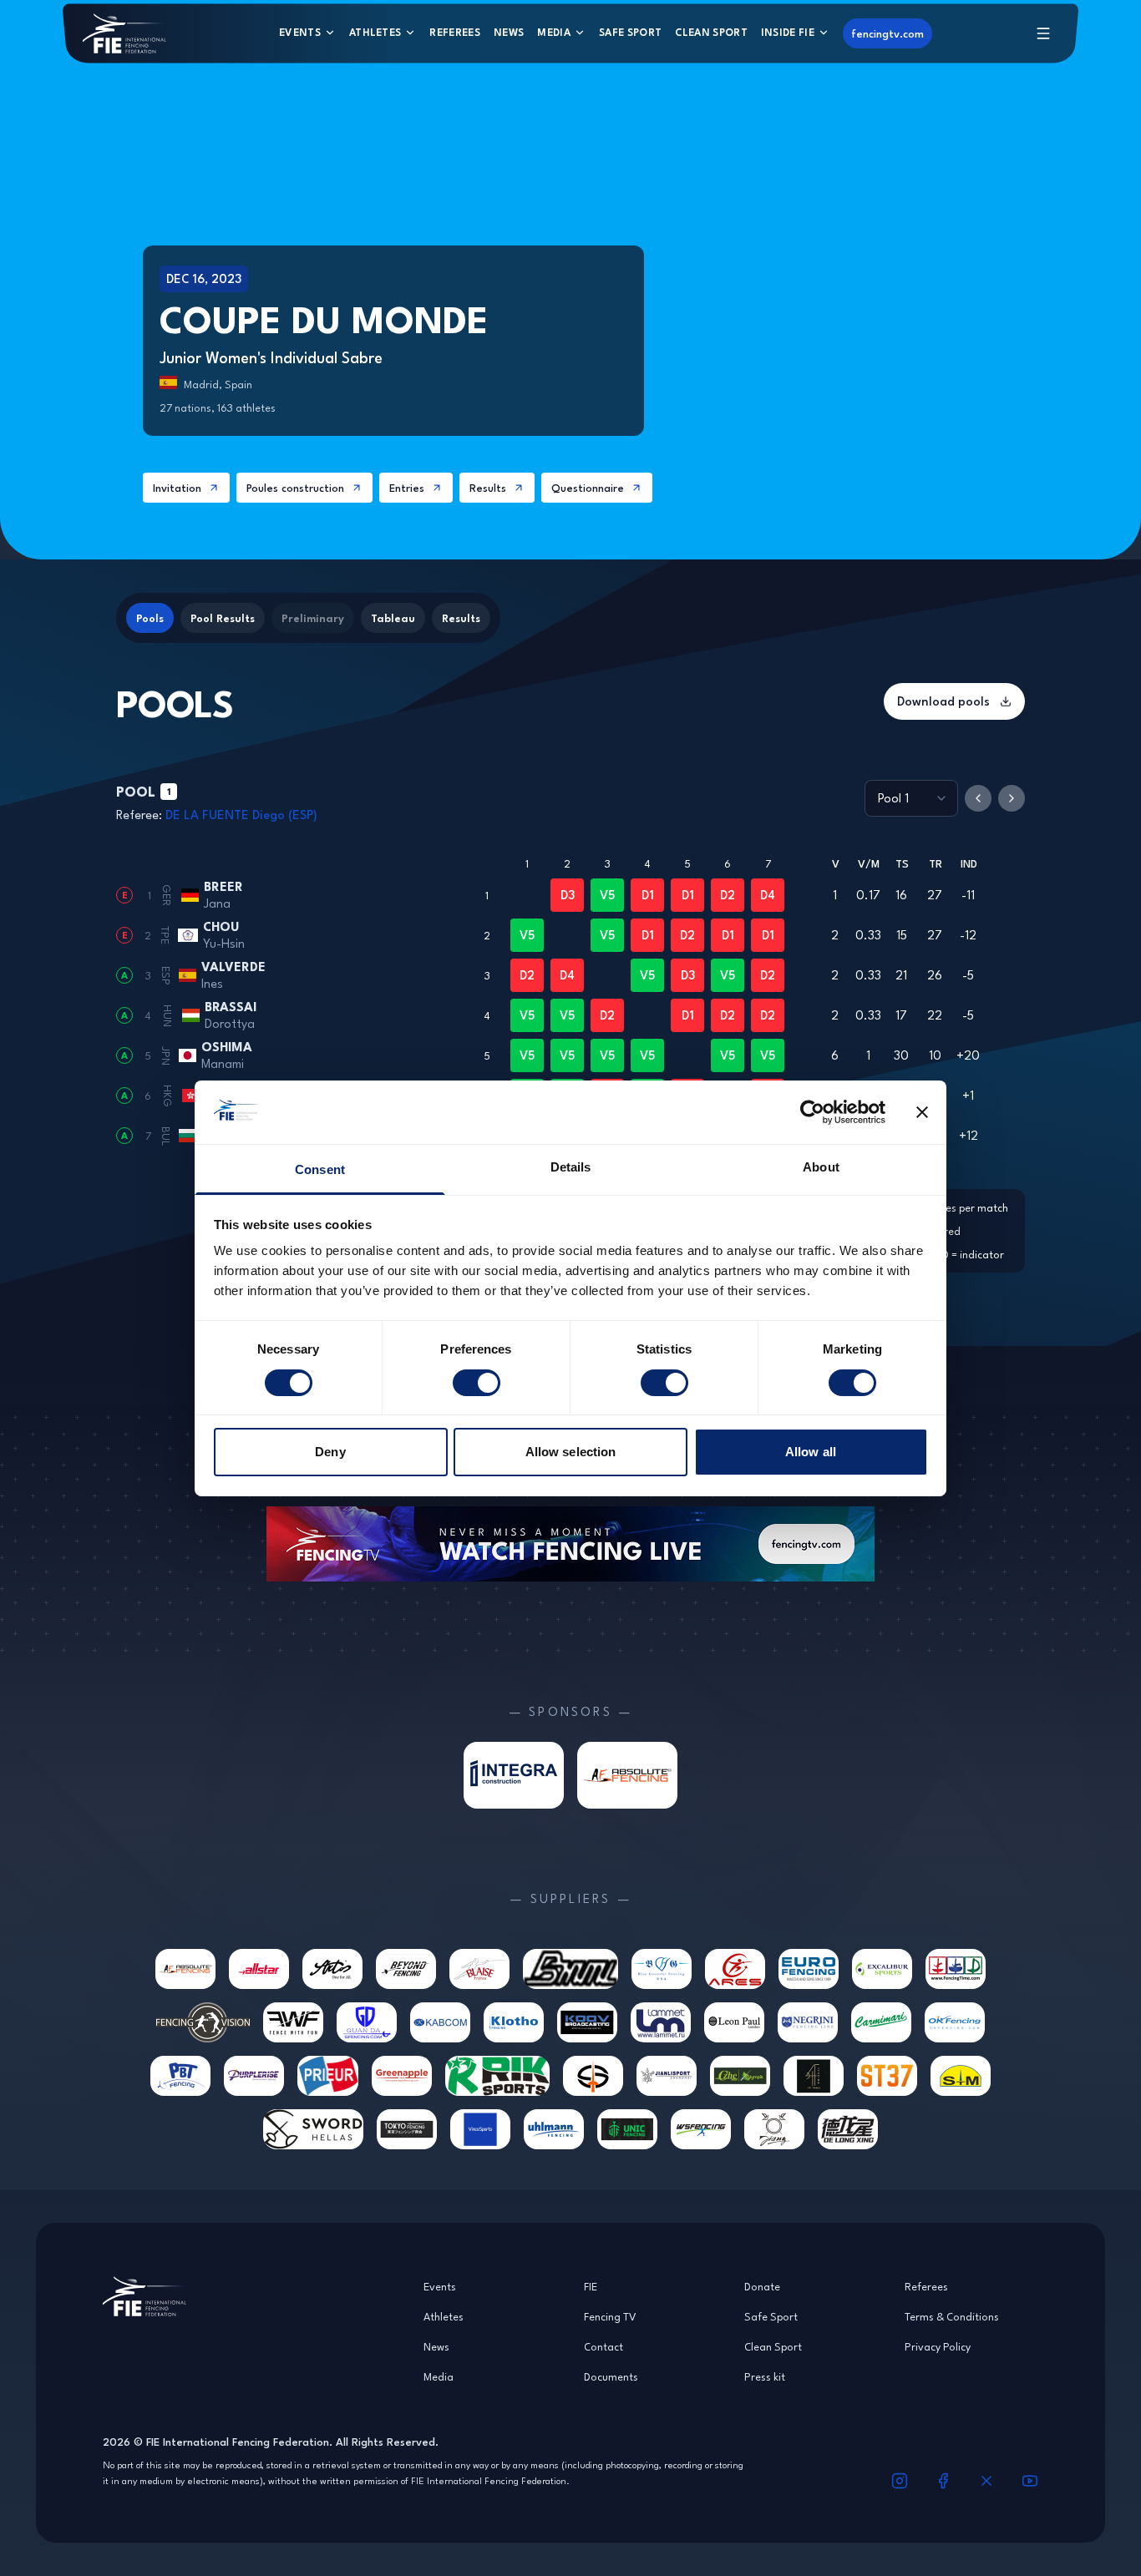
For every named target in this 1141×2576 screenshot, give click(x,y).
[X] (986, 2481)
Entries (407, 488)
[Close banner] (922, 1112)
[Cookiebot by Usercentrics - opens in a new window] (812, 1112)
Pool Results (223, 618)
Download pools (943, 701)
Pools (150, 618)
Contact (603, 2346)
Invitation (177, 488)
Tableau (393, 618)
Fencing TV (610, 2316)
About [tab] (821, 1167)
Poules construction (295, 488)
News (509, 32)
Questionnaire (588, 488)
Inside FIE (788, 32)
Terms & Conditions (952, 2316)
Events (300, 32)
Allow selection (571, 1452)
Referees (455, 32)
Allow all (811, 1452)
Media (554, 32)
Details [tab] (571, 1167)
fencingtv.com (887, 33)
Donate (762, 2286)
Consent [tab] (320, 1169)
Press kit (765, 2376)
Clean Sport (711, 32)
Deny (330, 1452)
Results (488, 488)
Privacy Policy (938, 2346)
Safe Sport (630, 32)
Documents (611, 2376)
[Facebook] (943, 2481)
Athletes (375, 32)
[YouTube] (1030, 2481)
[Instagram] (900, 2481)
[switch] (477, 1383)
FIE (591, 2286)
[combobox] (911, 798)
